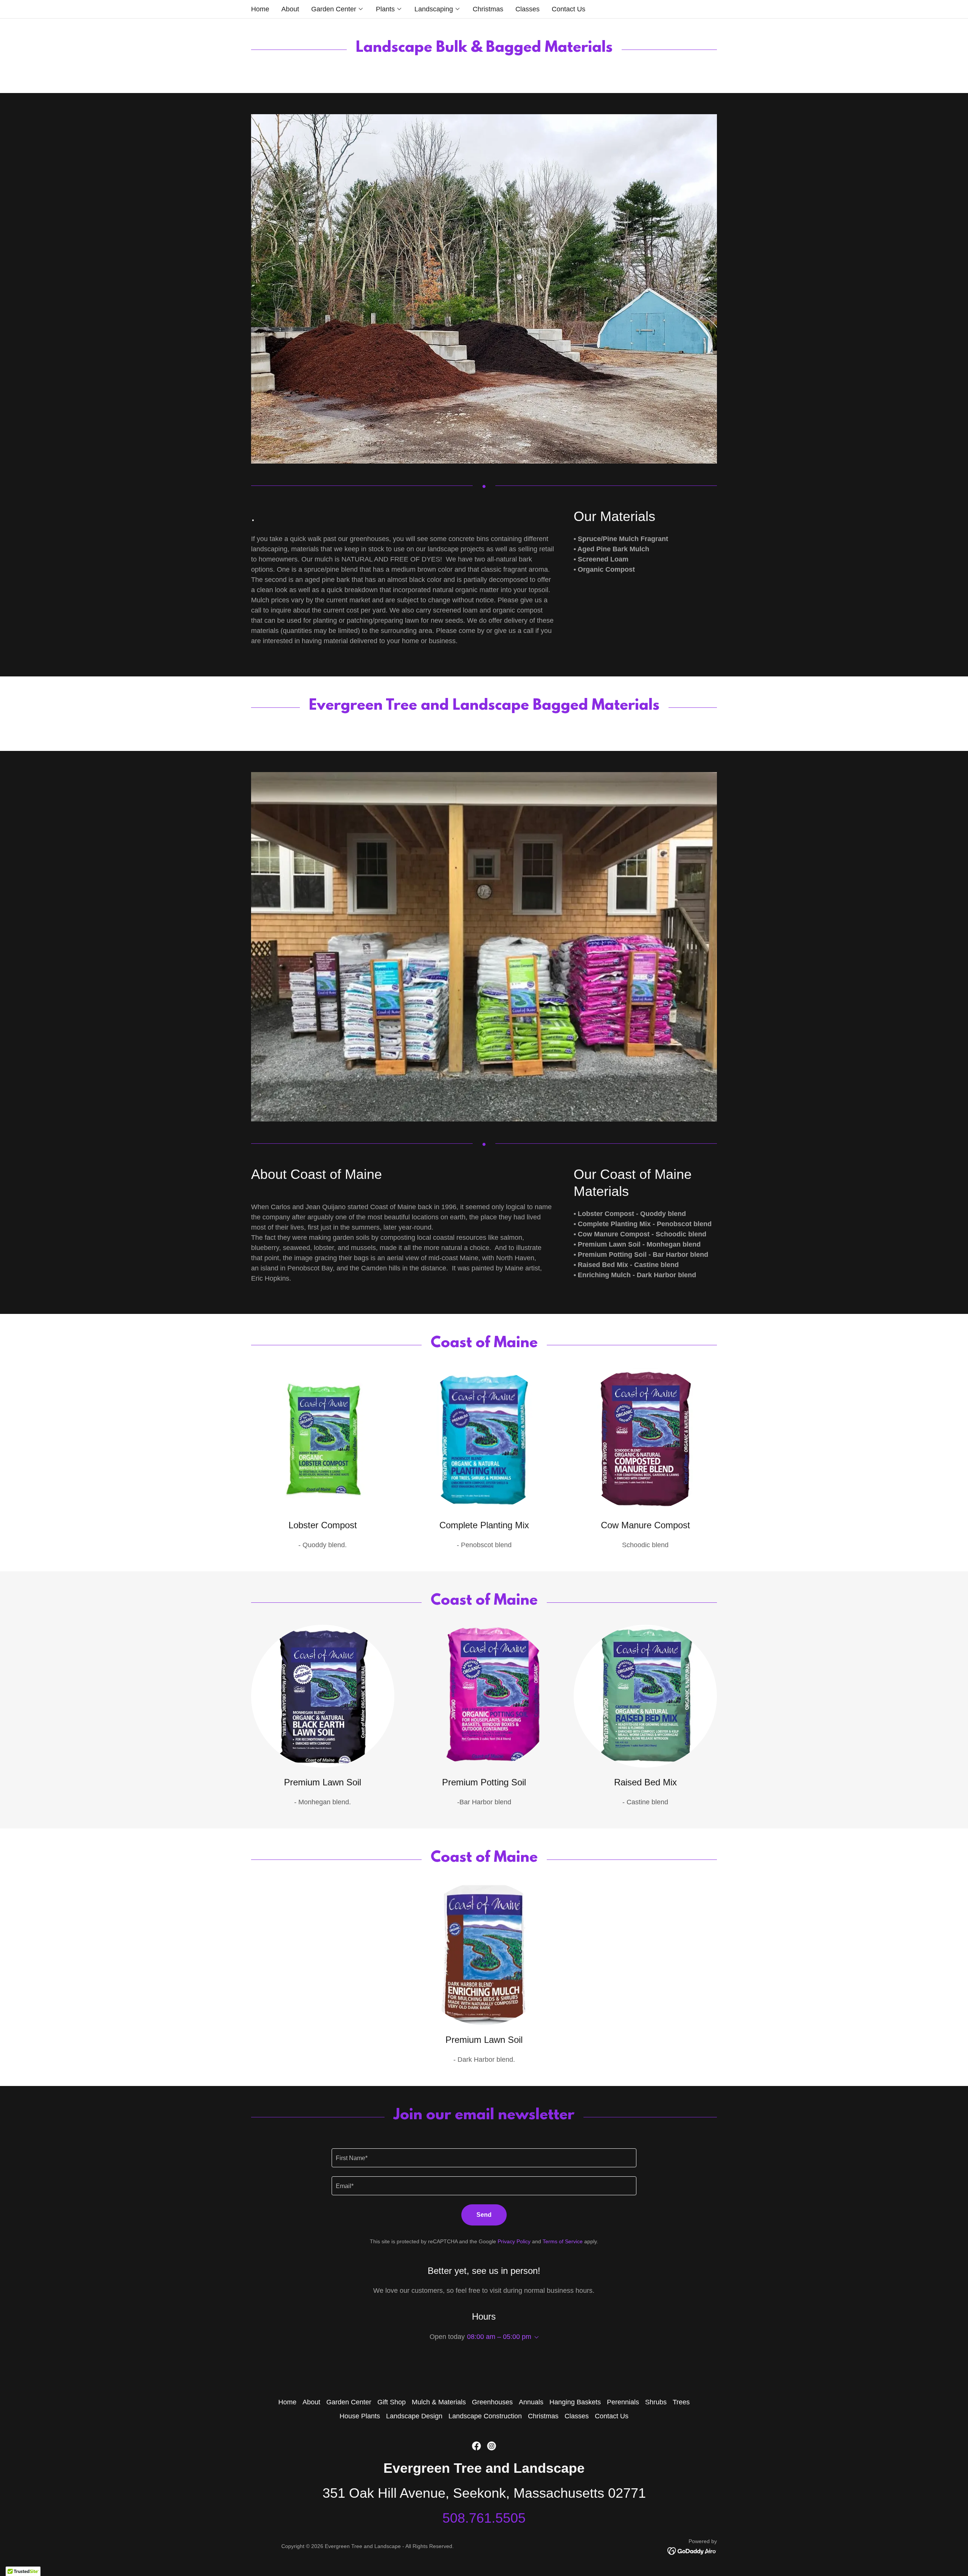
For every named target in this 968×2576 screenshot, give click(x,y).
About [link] (290, 9)
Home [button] (287, 2402)
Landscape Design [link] (414, 2416)
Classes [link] (527, 9)
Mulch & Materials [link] (439, 2402)
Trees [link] (681, 2402)
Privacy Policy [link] (514, 2241)
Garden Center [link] (349, 2402)
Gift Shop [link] (392, 2402)
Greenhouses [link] (492, 2402)
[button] (337, 9)
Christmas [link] (488, 9)
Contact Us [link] (569, 9)
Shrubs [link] (656, 2402)
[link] (476, 2446)
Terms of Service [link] (563, 2241)
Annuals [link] (531, 2402)
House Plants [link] (360, 2416)
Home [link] (260, 9)
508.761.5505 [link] (484, 2518)
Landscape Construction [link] (485, 2416)
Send (484, 2215)
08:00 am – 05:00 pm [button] (499, 2337)
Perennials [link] (623, 2402)
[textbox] (484, 2158)
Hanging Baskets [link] (575, 2402)
